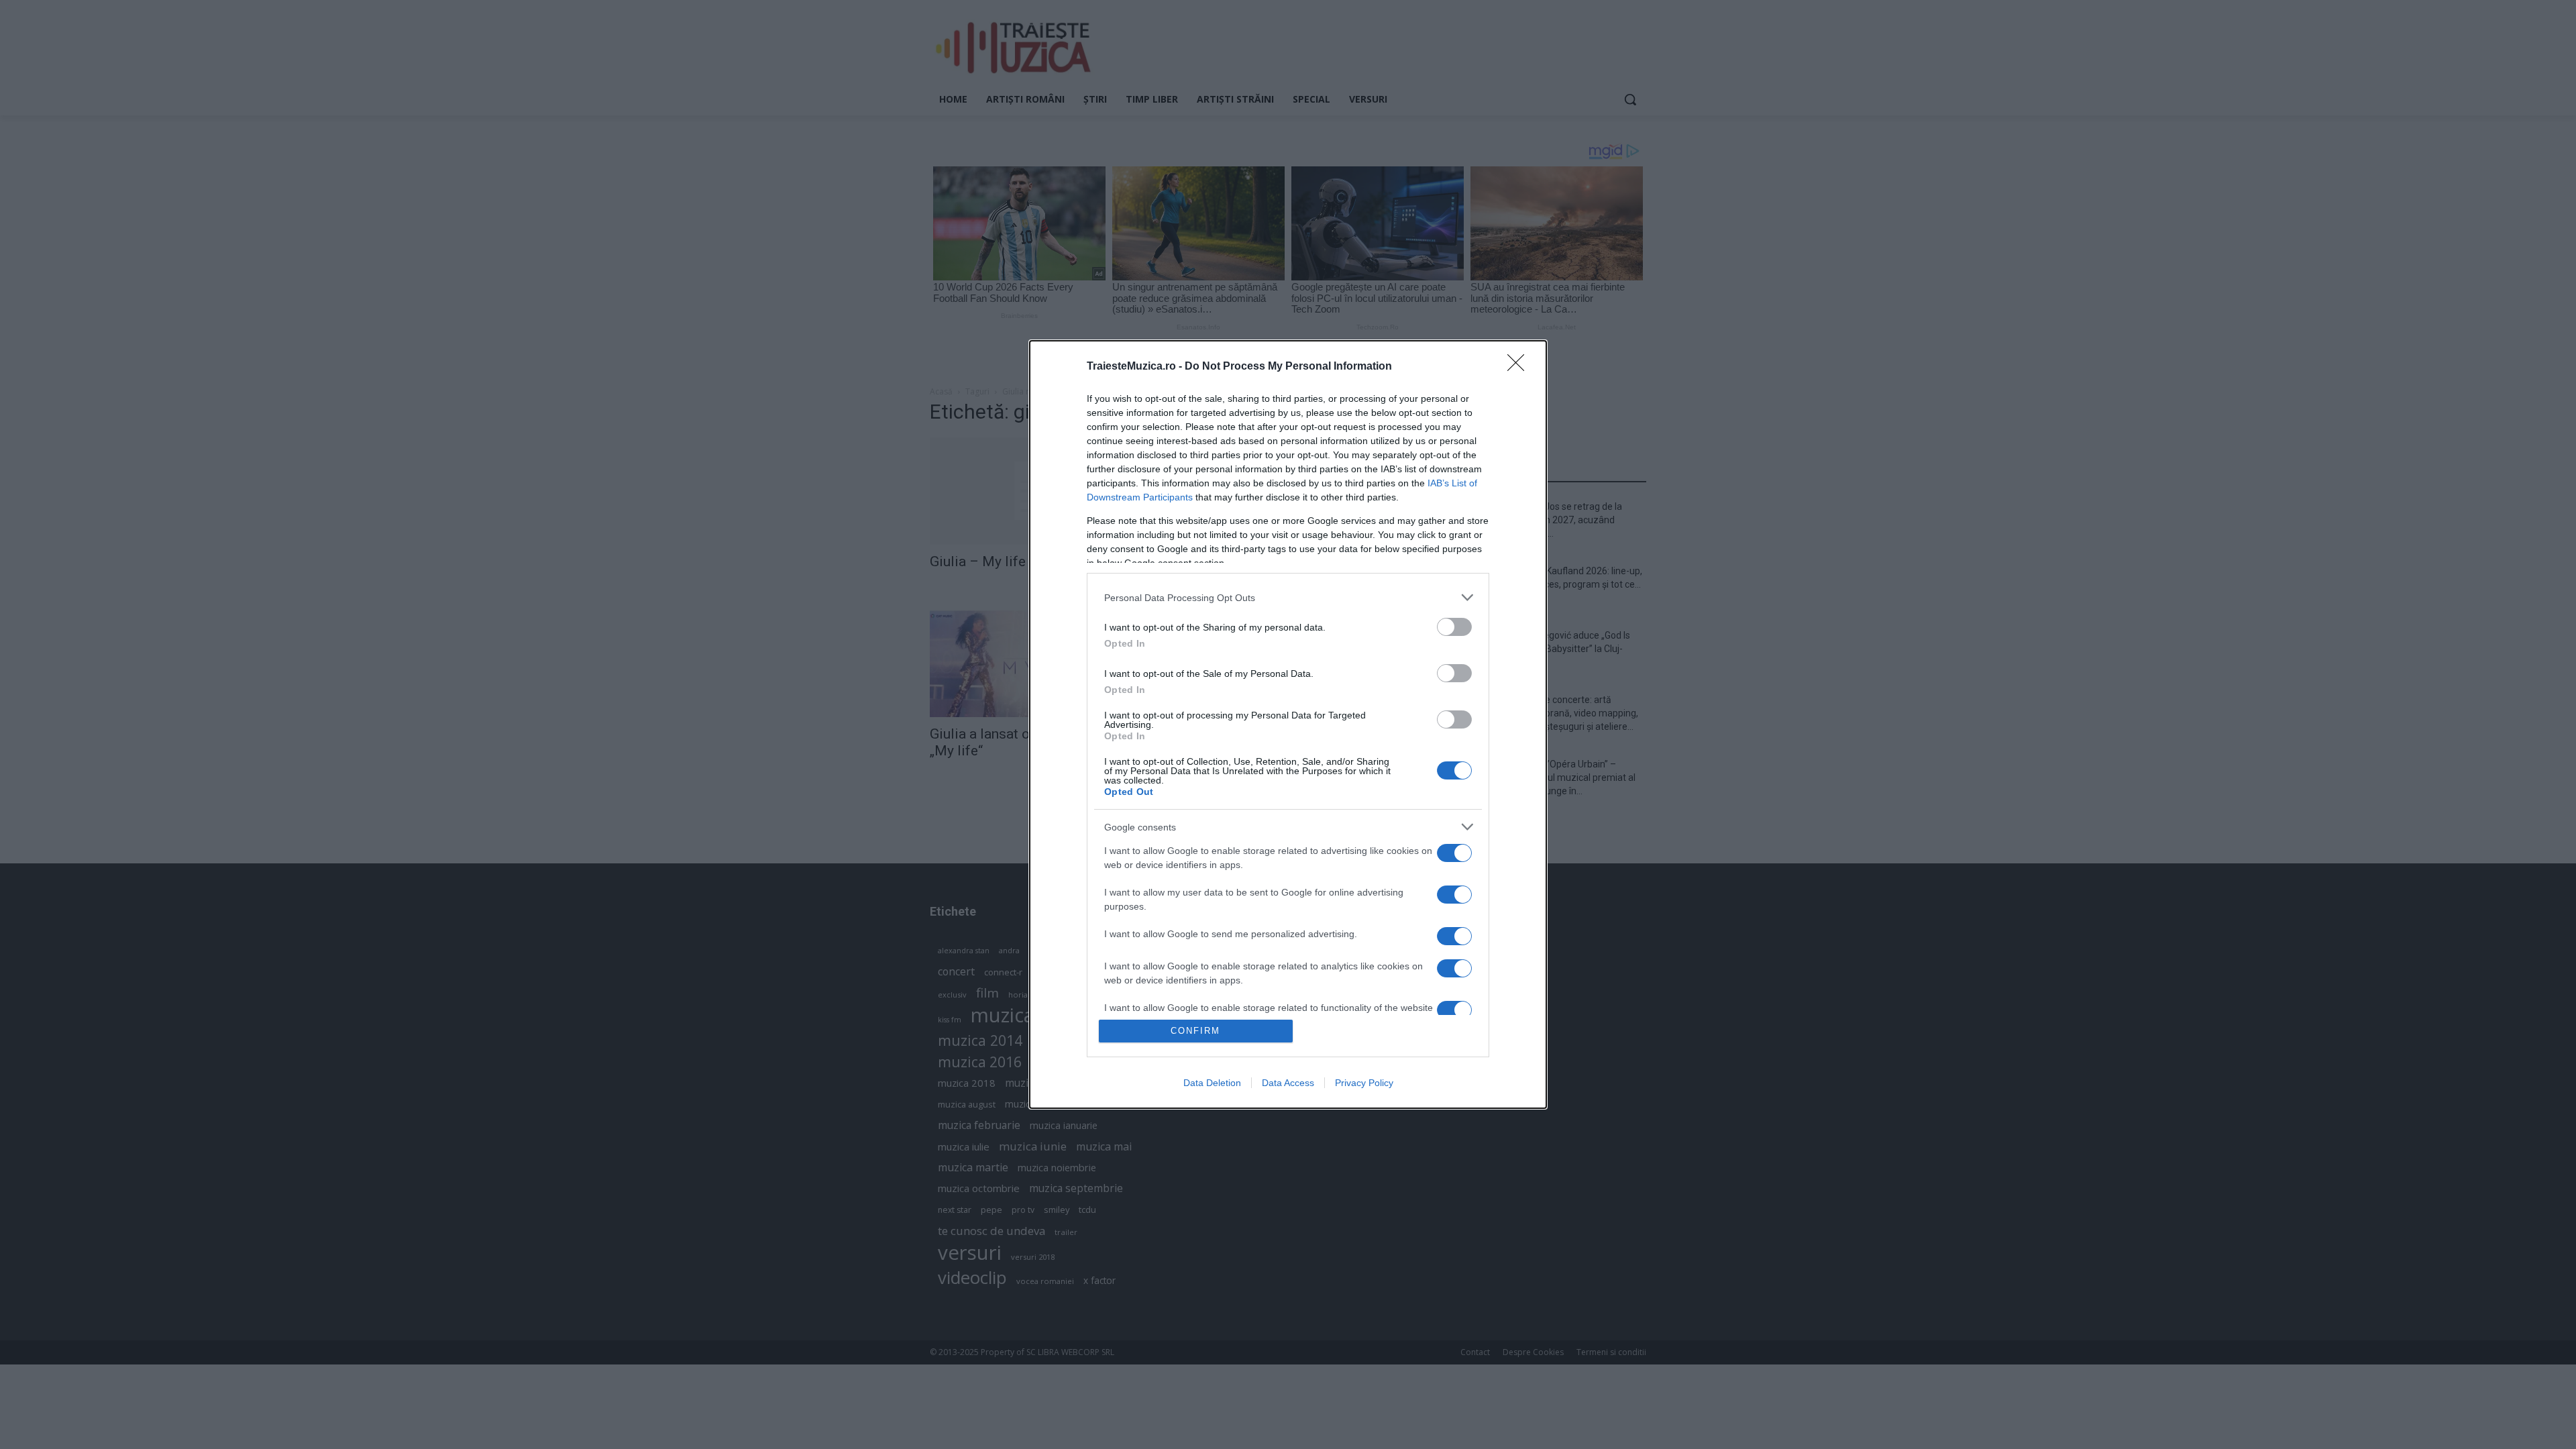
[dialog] (1288, 724)
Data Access (1288, 1083)
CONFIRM (1195, 1031)
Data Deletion (1212, 1083)
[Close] (1520, 367)
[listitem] (1288, 597)
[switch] (1454, 627)
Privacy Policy (1364, 1083)
